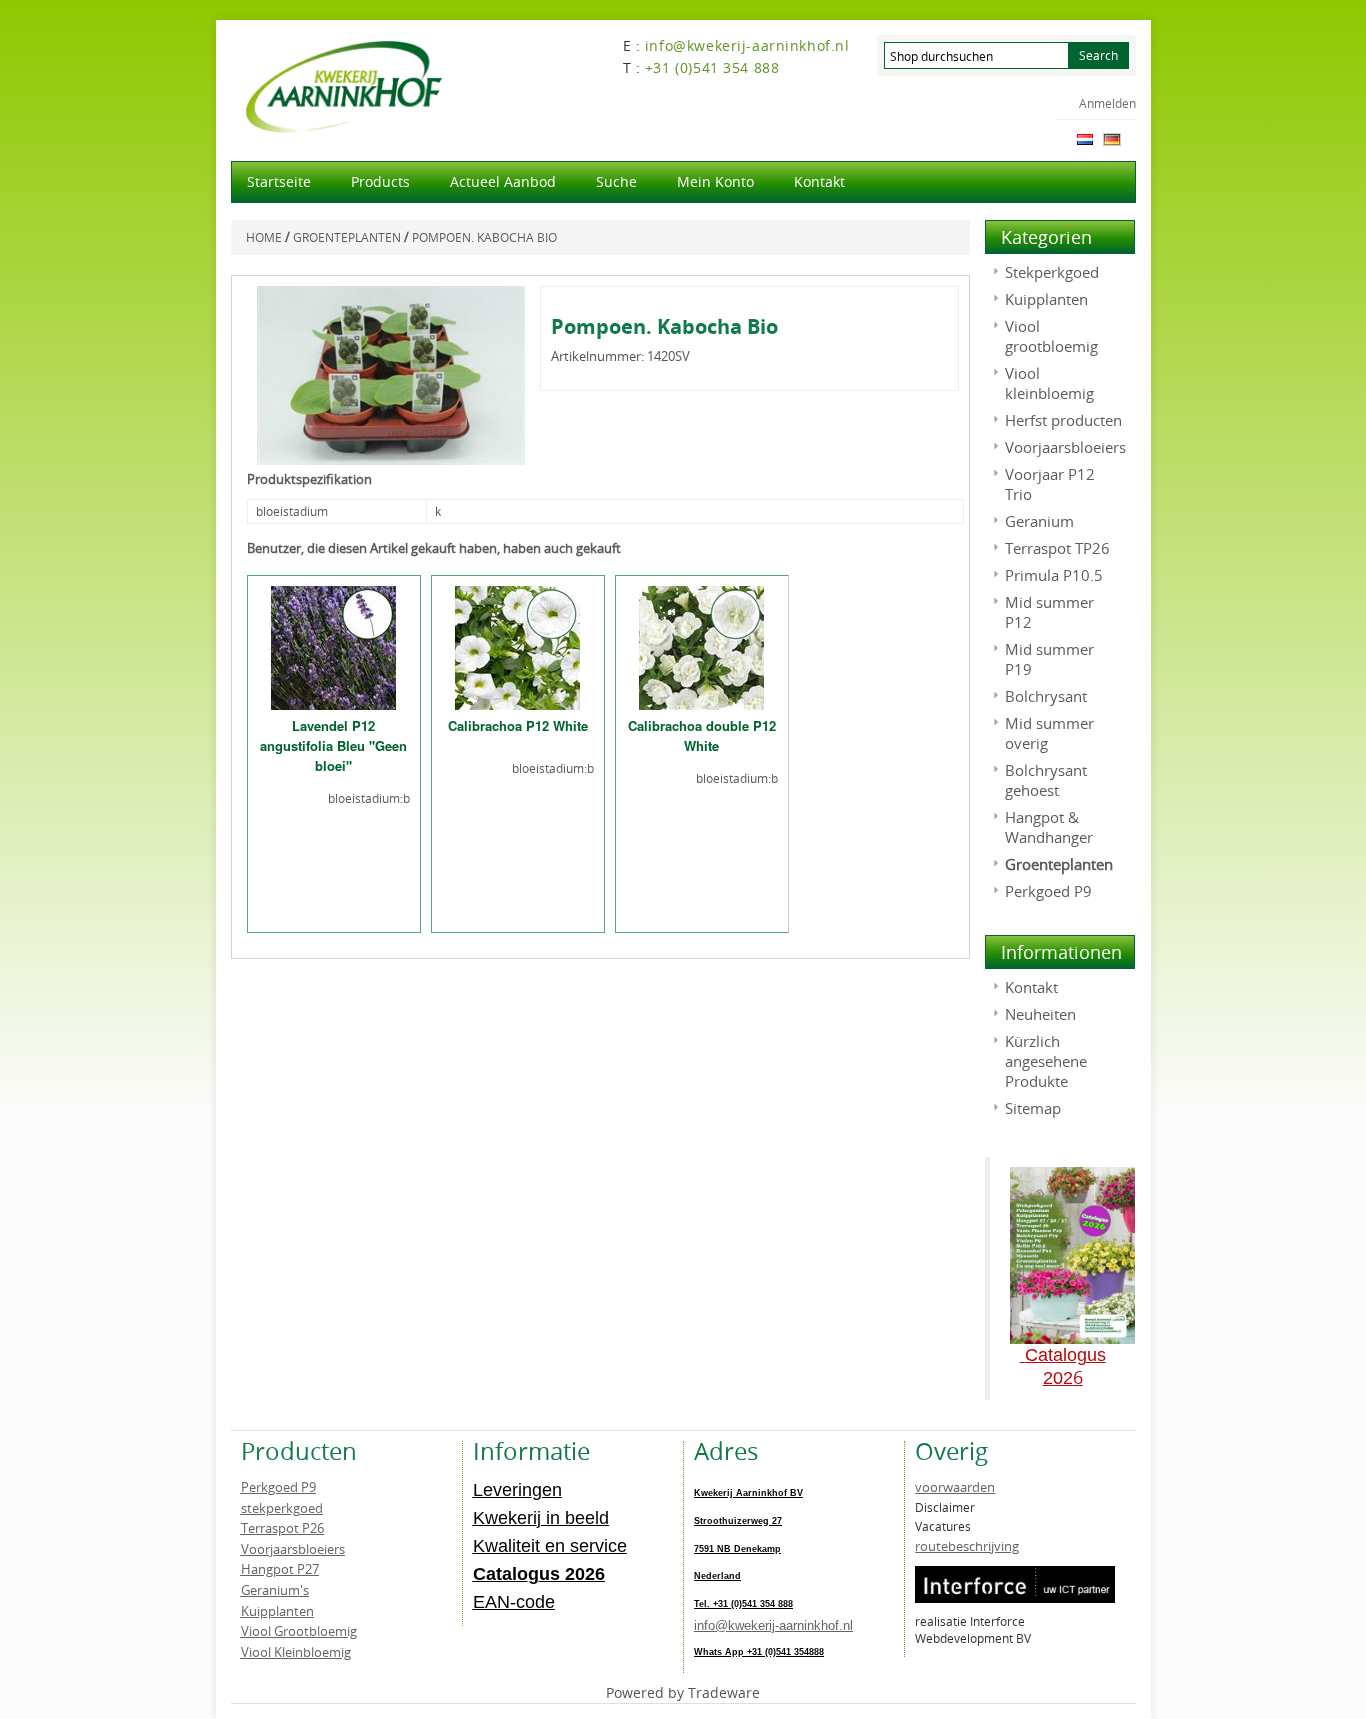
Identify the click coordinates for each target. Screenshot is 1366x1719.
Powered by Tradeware (683, 1692)
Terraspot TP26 (1057, 548)
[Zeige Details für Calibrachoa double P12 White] (701, 646)
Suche (616, 181)
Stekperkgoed (1052, 272)
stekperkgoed (282, 1508)
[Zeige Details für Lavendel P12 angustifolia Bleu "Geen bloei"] (333, 646)
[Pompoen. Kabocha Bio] (391, 374)
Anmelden (1107, 103)
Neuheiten (1040, 1014)
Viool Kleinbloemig (296, 1652)
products (380, 181)
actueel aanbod (503, 181)
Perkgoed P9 (1048, 891)
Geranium (1039, 521)
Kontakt (819, 181)
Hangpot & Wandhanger (1049, 827)
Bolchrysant (1046, 696)
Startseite (279, 181)
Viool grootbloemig (1051, 336)
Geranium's (275, 1590)
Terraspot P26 (282, 1528)
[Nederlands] (1085, 138)
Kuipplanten (1046, 299)
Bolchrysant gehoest (1046, 780)
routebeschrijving (967, 1546)
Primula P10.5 (1054, 575)
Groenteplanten (1059, 864)
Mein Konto (715, 181)
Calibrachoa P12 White (518, 725)
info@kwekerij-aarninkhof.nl (773, 1625)
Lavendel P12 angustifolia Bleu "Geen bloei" (333, 745)
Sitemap (1033, 1108)
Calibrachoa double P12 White (702, 735)
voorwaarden (955, 1487)
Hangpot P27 (280, 1569)
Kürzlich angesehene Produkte (1046, 1061)
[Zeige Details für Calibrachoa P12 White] (517, 646)
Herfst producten (1063, 420)
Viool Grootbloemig (299, 1631)
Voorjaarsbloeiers (1065, 447)
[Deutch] (1112, 138)
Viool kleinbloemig (1049, 383)
